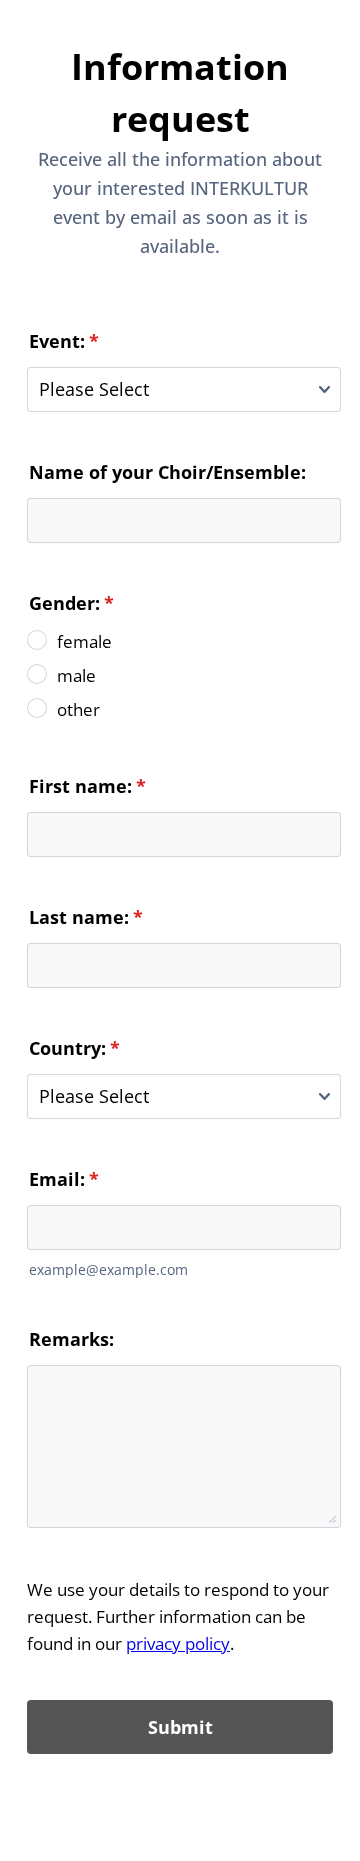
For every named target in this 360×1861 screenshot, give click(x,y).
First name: (87, 786)
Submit (180, 1727)
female (84, 641)
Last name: (86, 917)
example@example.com (108, 1270)
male (76, 675)
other (78, 709)
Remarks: (71, 1339)
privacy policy (178, 1643)
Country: (74, 1048)
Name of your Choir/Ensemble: (167, 472)
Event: (64, 341)
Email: (64, 1179)
